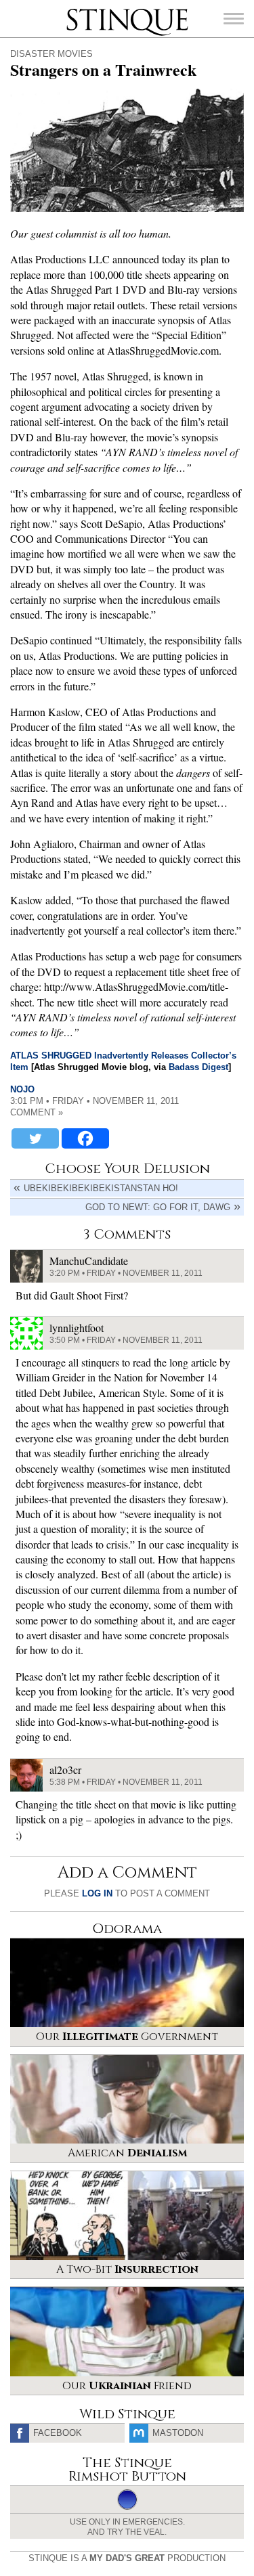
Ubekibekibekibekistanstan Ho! (101, 1188)
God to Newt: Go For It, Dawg (158, 1207)
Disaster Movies (51, 54)
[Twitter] (35, 1138)
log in (97, 1893)
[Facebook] (85, 1138)
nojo (22, 1089)
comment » (37, 1112)
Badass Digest (198, 1067)
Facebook (58, 2433)
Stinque (79, 10)
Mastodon (178, 2433)
